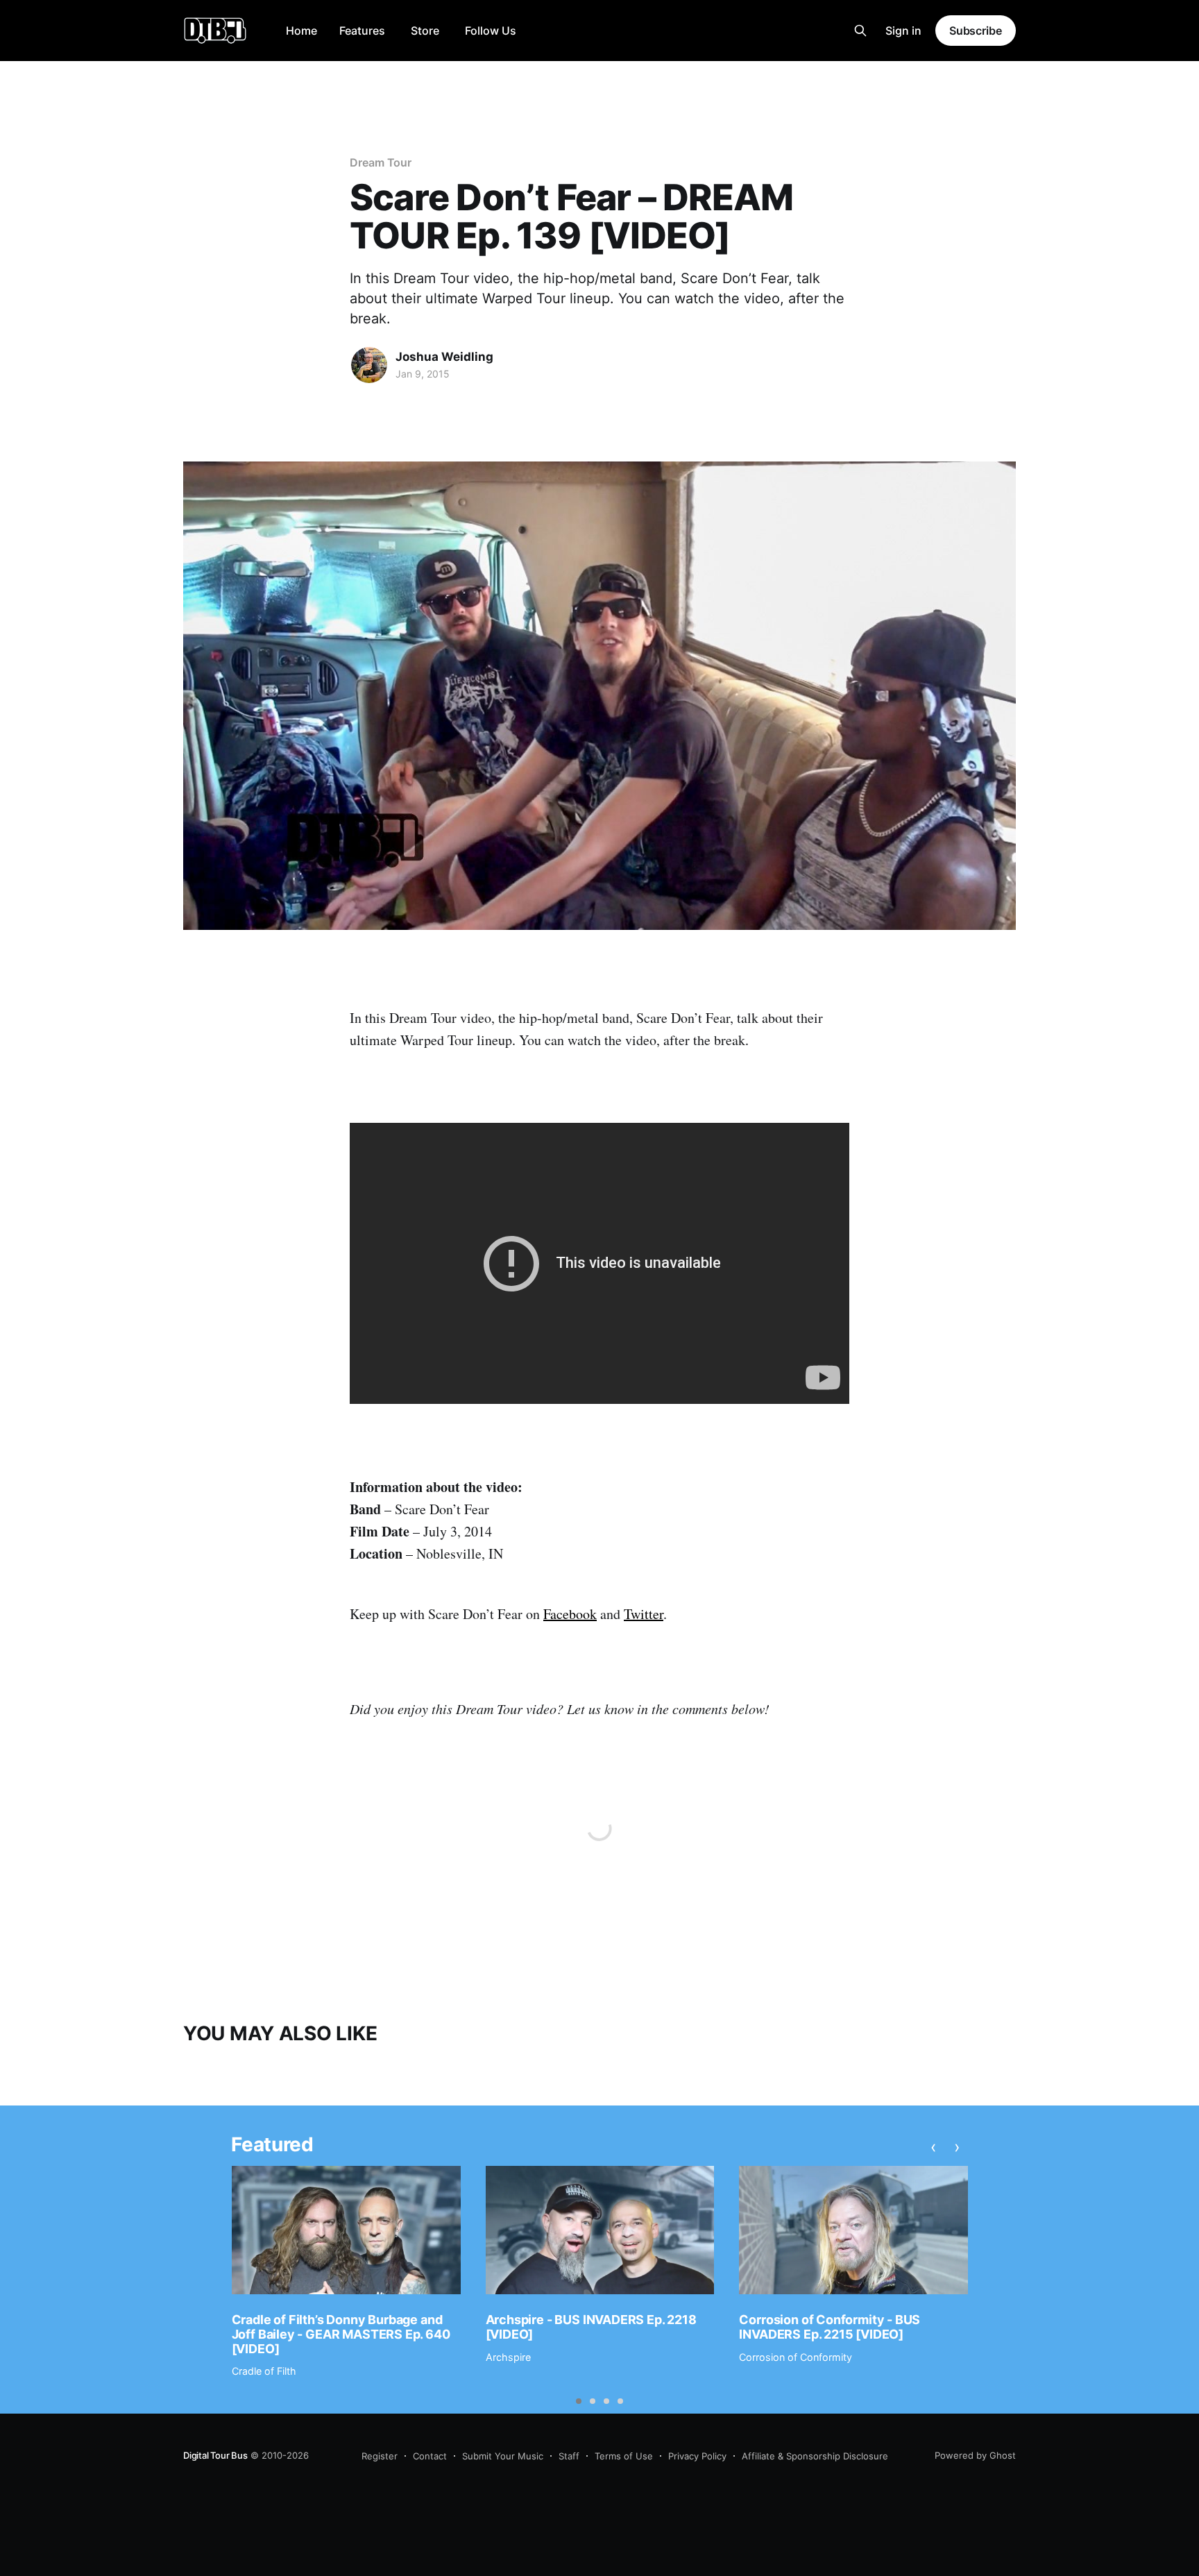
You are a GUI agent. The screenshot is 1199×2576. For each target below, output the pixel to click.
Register (380, 2456)
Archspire (508, 2357)
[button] (579, 2401)
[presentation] (934, 2147)
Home (301, 31)
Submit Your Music (503, 2456)
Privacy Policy (697, 2456)
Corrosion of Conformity (796, 2357)
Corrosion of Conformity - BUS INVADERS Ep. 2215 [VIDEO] (830, 2327)
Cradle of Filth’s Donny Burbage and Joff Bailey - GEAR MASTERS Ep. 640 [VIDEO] (341, 2334)
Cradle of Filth (264, 2371)
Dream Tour (381, 162)
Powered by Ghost (975, 2455)
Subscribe (976, 31)
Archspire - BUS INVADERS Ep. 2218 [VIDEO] (591, 2327)
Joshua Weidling (444, 357)
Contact (430, 2456)
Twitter (644, 1614)
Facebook (570, 1614)
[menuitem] (301, 31)
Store (425, 31)
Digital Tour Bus (215, 2455)
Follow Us (491, 31)
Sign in (903, 31)
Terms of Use (624, 2456)
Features (362, 31)
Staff (569, 2456)
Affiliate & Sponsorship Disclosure (815, 2456)
